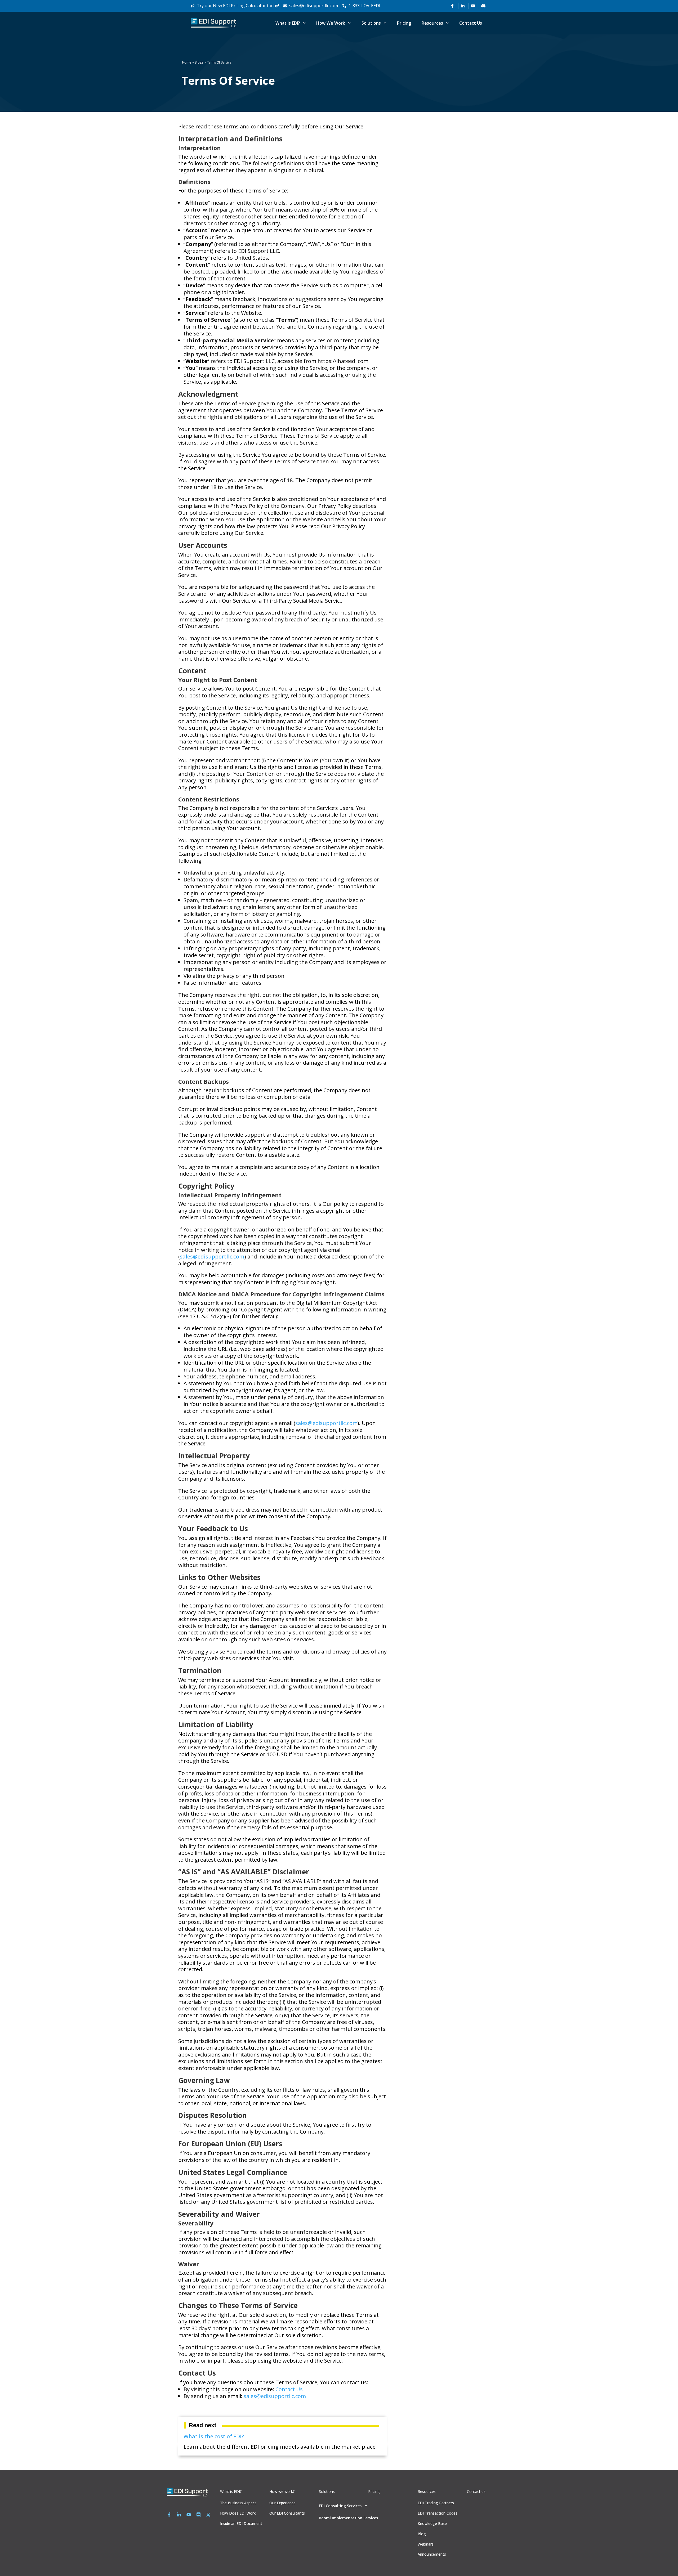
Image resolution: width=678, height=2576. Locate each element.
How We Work (331, 23)
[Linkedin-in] (179, 2515)
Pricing (404, 23)
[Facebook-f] (169, 2515)
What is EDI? (288, 23)
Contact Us (471, 23)
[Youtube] (189, 2515)
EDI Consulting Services (340, 2506)
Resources (432, 23)
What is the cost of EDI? (214, 2436)
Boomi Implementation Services (348, 2518)
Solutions (371, 23)
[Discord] (199, 2515)
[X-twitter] (208, 2515)
